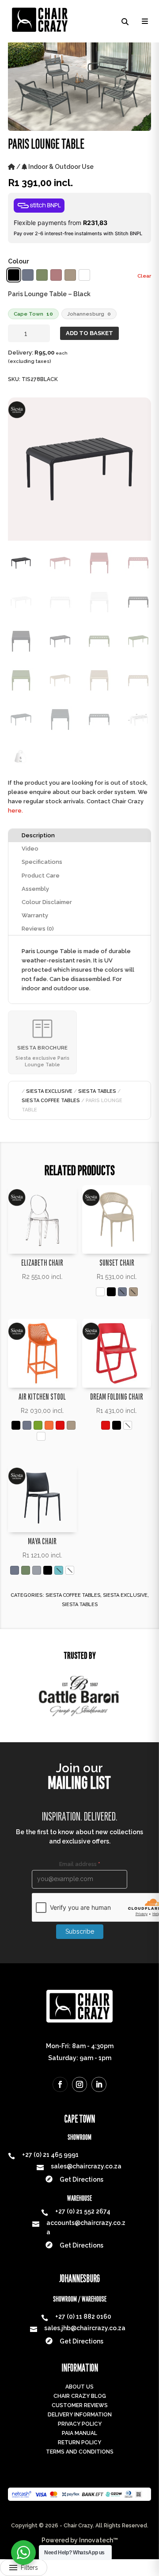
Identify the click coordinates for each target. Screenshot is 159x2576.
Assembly (35, 889)
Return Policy (79, 2442)
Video (30, 849)
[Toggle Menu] (144, 21)
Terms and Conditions (80, 2452)
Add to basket (89, 333)
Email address (80, 1864)
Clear (144, 276)
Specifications (42, 862)
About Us (79, 2387)
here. (15, 811)
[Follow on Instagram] (79, 2084)
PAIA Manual (79, 2433)
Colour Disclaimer (47, 902)
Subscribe (80, 1931)
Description (38, 835)
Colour (19, 261)
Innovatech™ (98, 2540)
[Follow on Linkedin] (99, 2084)
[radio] (14, 275)
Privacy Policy (80, 2424)
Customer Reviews (80, 2405)
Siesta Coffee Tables (51, 1101)
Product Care (41, 876)
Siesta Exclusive (49, 1091)
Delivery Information (80, 2415)
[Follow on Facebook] (60, 2084)
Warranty (35, 915)
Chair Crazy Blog (80, 2396)
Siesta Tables (97, 1091)
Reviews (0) (38, 929)
